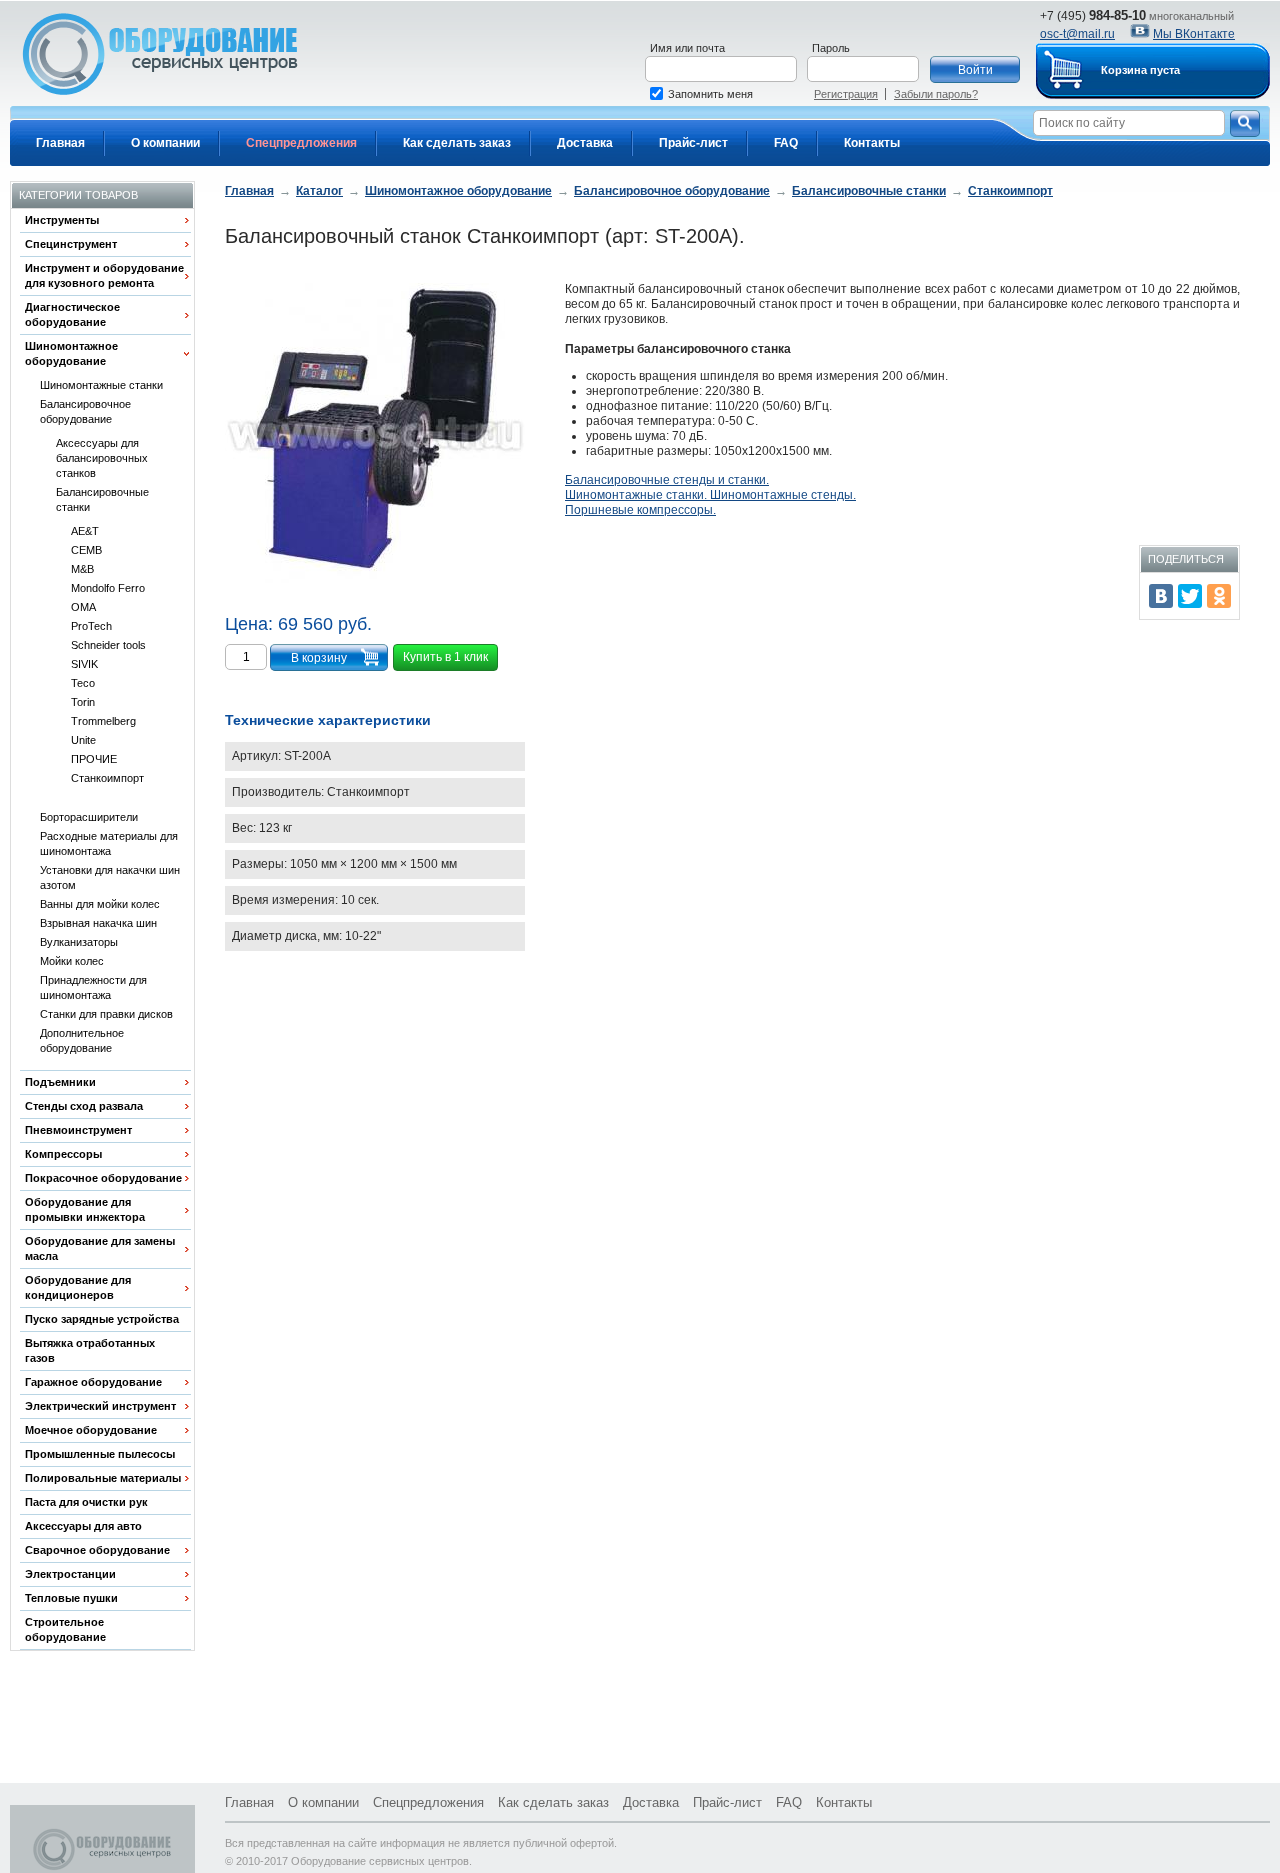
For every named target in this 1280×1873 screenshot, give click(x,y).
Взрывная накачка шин (98, 923)
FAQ (786, 143)
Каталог (319, 191)
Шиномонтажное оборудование (71, 353)
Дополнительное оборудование (82, 1040)
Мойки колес (72, 961)
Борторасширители (89, 817)
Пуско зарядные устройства (102, 1319)
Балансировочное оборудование (85, 411)
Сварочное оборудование (97, 1550)
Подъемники (60, 1082)
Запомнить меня (710, 94)
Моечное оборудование (91, 1430)
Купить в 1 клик (445, 657)
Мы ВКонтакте (1194, 34)
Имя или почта (687, 48)
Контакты (872, 143)
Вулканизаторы (79, 942)
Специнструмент (71, 244)
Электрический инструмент (100, 1406)
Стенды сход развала (84, 1106)
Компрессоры (63, 1154)
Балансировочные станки (102, 499)
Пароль (831, 48)
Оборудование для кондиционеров (78, 1287)
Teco (83, 683)
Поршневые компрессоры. (640, 510)
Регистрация (846, 94)
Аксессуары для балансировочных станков (102, 458)
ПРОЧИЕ (94, 759)
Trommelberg (103, 721)
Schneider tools (108, 645)
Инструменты (62, 220)
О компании (165, 143)
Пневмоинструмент (78, 1130)
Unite (83, 740)
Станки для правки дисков (106, 1014)
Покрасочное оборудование (103, 1178)
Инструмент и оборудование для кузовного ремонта (104, 275)
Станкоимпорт (107, 778)
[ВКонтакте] (1161, 596)
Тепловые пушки (71, 1598)
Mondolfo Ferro (108, 588)
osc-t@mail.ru (1077, 34)
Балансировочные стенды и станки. (667, 480)
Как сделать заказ (457, 143)
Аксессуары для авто (83, 1526)
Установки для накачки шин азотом (110, 877)
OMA (83, 607)
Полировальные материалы (103, 1478)
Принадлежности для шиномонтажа (93, 987)
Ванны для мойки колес (100, 904)
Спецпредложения (301, 143)
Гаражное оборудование (93, 1382)
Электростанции (70, 1574)
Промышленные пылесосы (100, 1454)
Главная (60, 143)
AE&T (85, 531)
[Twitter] (1190, 596)
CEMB (86, 550)
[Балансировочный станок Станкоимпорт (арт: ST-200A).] (375, 435)
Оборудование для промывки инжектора (85, 1209)
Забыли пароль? (936, 94)
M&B (82, 569)
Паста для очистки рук (86, 1502)
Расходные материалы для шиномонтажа (109, 843)
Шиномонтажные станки (101, 385)
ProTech (91, 626)
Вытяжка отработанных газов (90, 1350)
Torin (83, 702)
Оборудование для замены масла (100, 1248)
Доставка (585, 143)
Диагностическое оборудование (72, 314)
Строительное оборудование (65, 1629)
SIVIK (84, 664)
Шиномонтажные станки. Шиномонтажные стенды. (710, 495)
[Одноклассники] (1219, 596)
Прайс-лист (693, 143)
